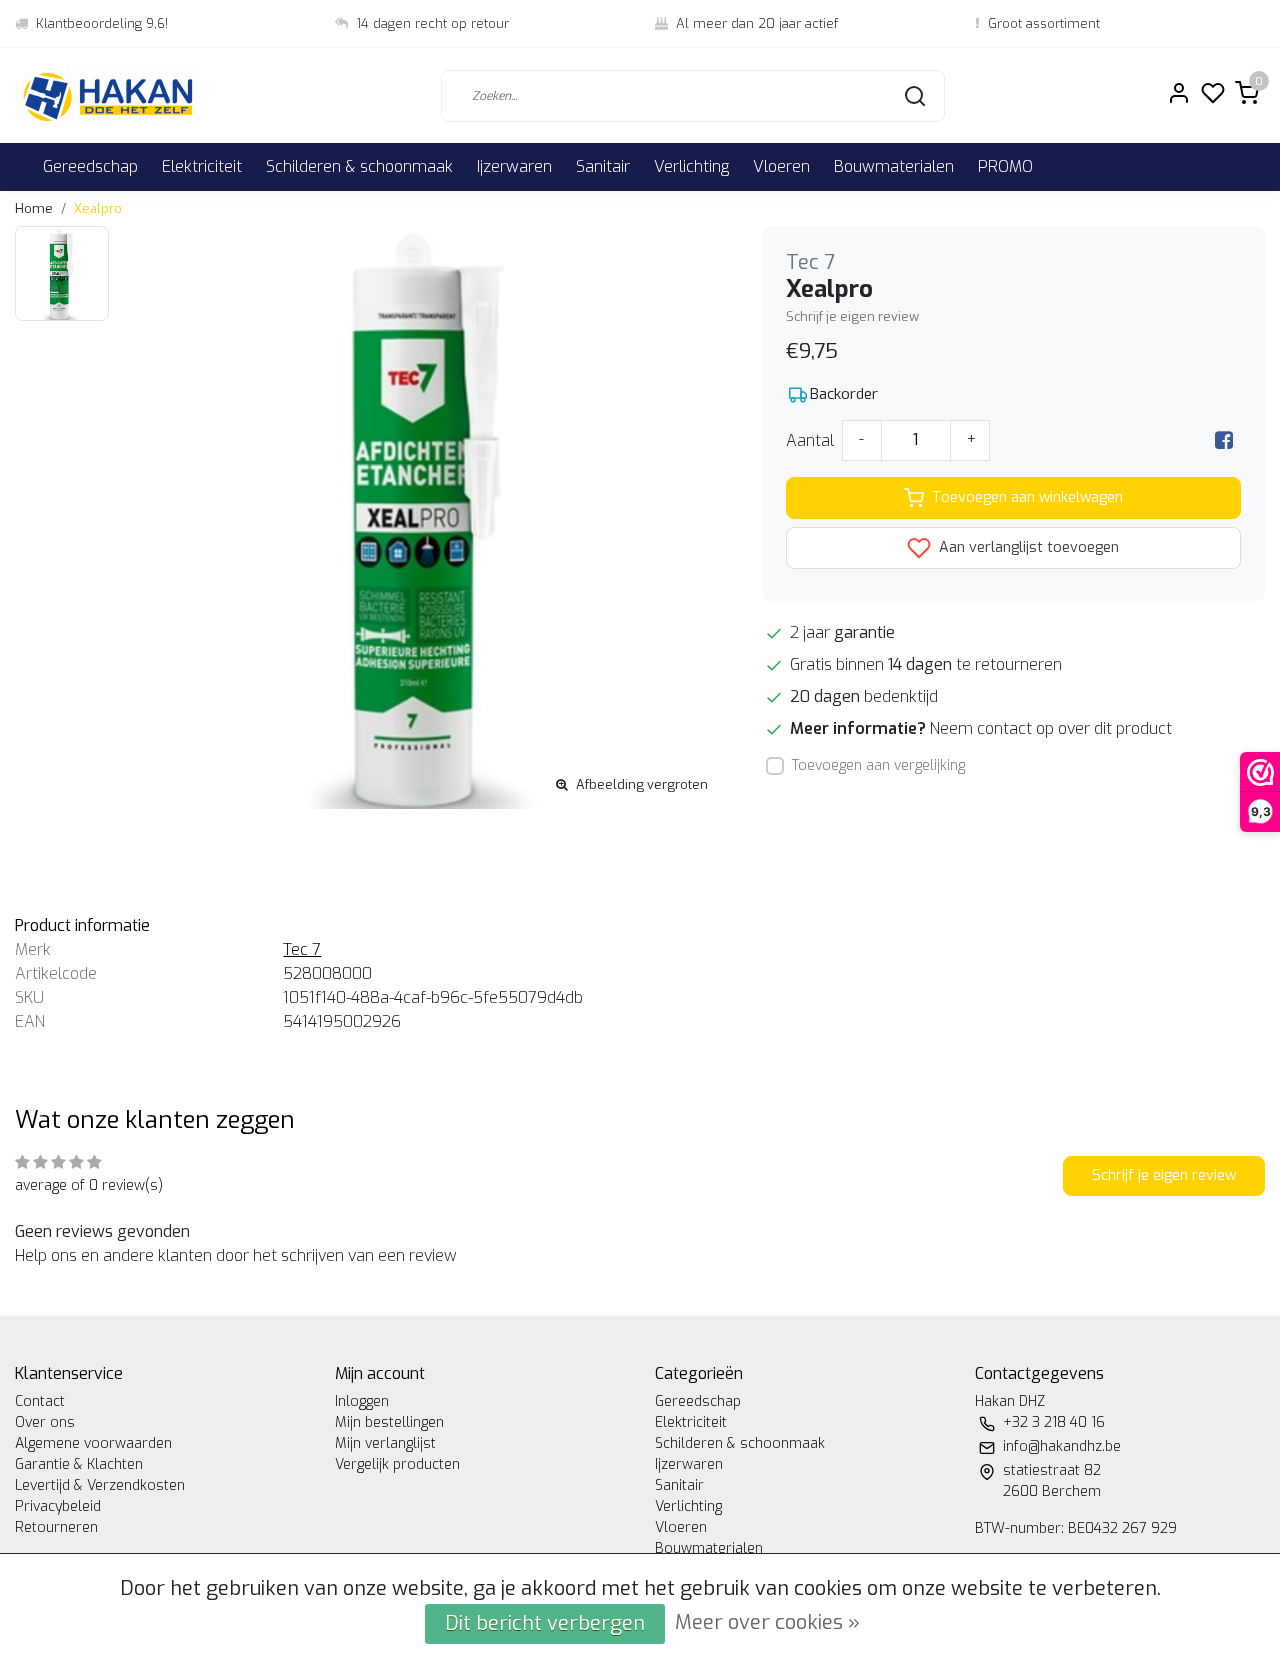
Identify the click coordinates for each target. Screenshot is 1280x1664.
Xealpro (98, 208)
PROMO (1005, 166)
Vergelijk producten (397, 1464)
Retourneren (56, 1527)
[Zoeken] (915, 96)
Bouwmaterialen (894, 166)
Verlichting (691, 166)
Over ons (45, 1422)
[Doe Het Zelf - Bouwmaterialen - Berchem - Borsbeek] (109, 95)
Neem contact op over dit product (1051, 728)
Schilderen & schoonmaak (359, 166)
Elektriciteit (202, 166)
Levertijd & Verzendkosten (100, 1485)
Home (34, 208)
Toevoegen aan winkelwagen (1027, 497)
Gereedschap (90, 166)
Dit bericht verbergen (545, 1623)
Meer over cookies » (767, 1622)
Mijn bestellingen (389, 1422)
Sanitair (603, 166)
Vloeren (781, 166)
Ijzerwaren (514, 166)
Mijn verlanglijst (385, 1443)
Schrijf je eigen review (852, 316)
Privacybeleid (58, 1506)
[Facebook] (1224, 440)
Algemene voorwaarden (93, 1443)
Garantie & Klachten (79, 1464)
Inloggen (362, 1401)
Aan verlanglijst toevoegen (1027, 547)
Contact (40, 1401)
